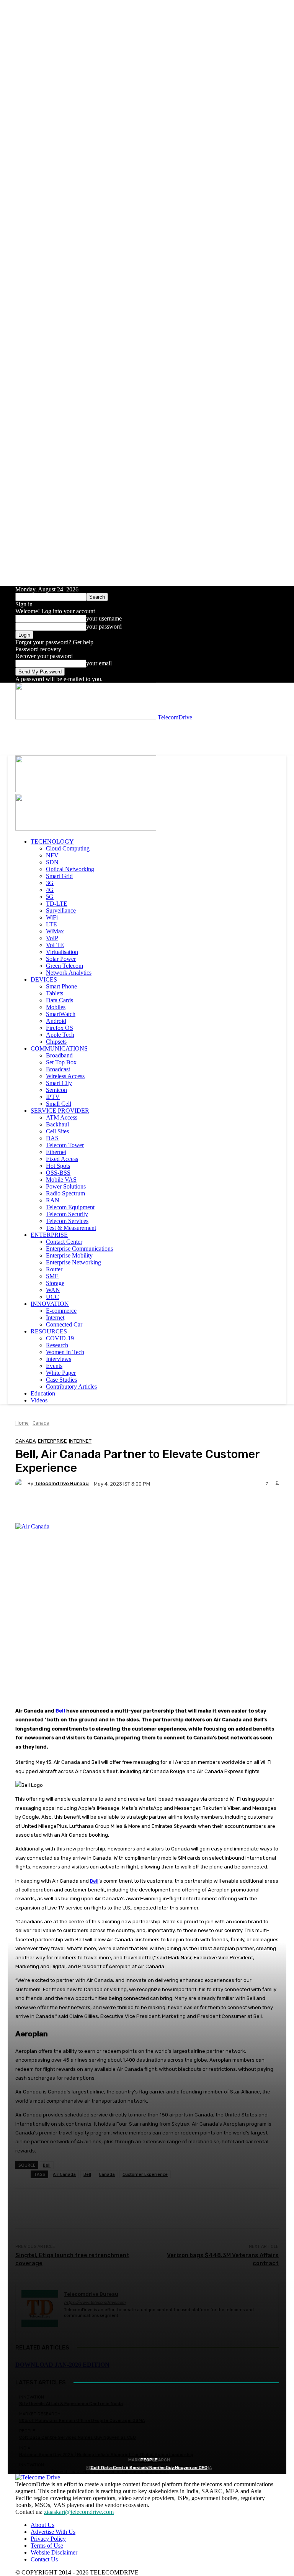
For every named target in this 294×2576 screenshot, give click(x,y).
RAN (53, 1200)
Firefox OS (60, 1028)
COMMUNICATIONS (59, 1048)
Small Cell (59, 1104)
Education (43, 1393)
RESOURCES (49, 1331)
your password (104, 626)
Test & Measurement (71, 1228)
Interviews (59, 1359)
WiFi (52, 917)
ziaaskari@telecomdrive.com (79, 2512)
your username (104, 618)
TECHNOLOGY (52, 841)
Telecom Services (67, 1221)
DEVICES (44, 979)
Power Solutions (66, 1186)
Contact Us (44, 2559)
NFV (52, 855)
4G (50, 890)
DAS (52, 1138)
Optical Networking (70, 869)
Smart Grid (59, 876)
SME (52, 1276)
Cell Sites (57, 1131)
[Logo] (86, 790)
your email (99, 663)
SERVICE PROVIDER (60, 1111)
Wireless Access (65, 1076)
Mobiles (56, 1007)
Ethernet (56, 1152)
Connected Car (64, 1324)
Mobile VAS (61, 1180)
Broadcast (58, 1069)
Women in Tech (65, 1352)
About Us (42, 2525)
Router (54, 1269)
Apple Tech (60, 1035)
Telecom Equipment (70, 1207)
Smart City (59, 1083)
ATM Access (62, 1117)
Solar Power (61, 959)
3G (50, 883)
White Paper (61, 1373)
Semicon (56, 1090)
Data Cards (60, 1000)
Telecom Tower (65, 1145)
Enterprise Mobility (69, 1255)
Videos (39, 1400)
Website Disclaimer (54, 2552)
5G (50, 897)
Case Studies (61, 1380)
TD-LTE (57, 904)
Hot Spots (58, 1166)
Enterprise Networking (73, 1262)
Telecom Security (67, 1214)
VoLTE (55, 945)
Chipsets (56, 1042)
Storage (55, 1283)
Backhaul (57, 1124)
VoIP (52, 938)
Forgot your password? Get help (54, 642)
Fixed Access (62, 1159)
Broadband (59, 1055)
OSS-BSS (58, 1173)
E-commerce (61, 1311)
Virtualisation (62, 952)
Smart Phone (61, 986)
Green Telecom (65, 966)
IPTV (53, 1097)
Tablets (55, 993)
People (149, 2460)
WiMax (55, 931)
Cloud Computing (68, 848)
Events (54, 1366)
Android (56, 1021)
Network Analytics (69, 973)
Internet (55, 1318)
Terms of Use (47, 2546)
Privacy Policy (48, 2539)
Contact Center (64, 1242)
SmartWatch (61, 1014)
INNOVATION (50, 1304)
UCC (52, 1297)
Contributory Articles (71, 1387)
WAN (53, 1290)
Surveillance (61, 910)
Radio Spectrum (65, 1193)
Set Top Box (61, 1062)
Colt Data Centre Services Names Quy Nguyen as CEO (149, 2468)
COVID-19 (60, 1338)
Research (57, 1345)
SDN (52, 862)
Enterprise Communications (79, 1249)
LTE (51, 924)
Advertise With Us (53, 2532)
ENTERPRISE (49, 1235)
